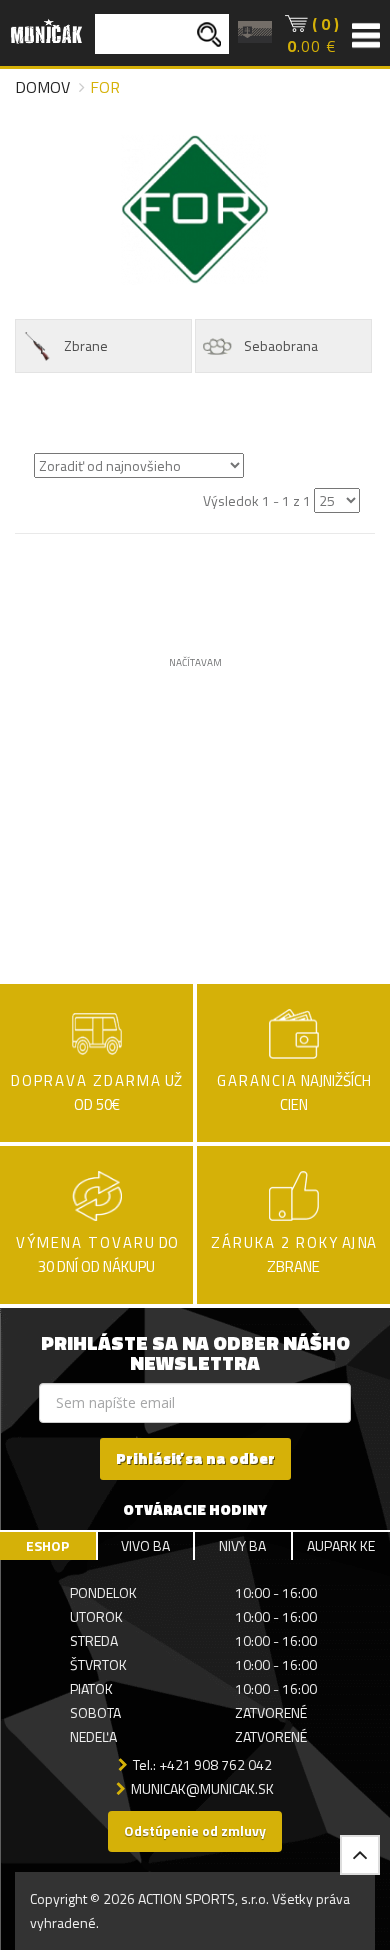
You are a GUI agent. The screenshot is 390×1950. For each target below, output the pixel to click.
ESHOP (47, 1545)
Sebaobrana (281, 345)
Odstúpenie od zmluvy (195, 1830)
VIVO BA (145, 1545)
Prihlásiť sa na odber (195, 1458)
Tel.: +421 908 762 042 (202, 1764)
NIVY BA (242, 1545)
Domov (42, 87)
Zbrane (86, 345)
